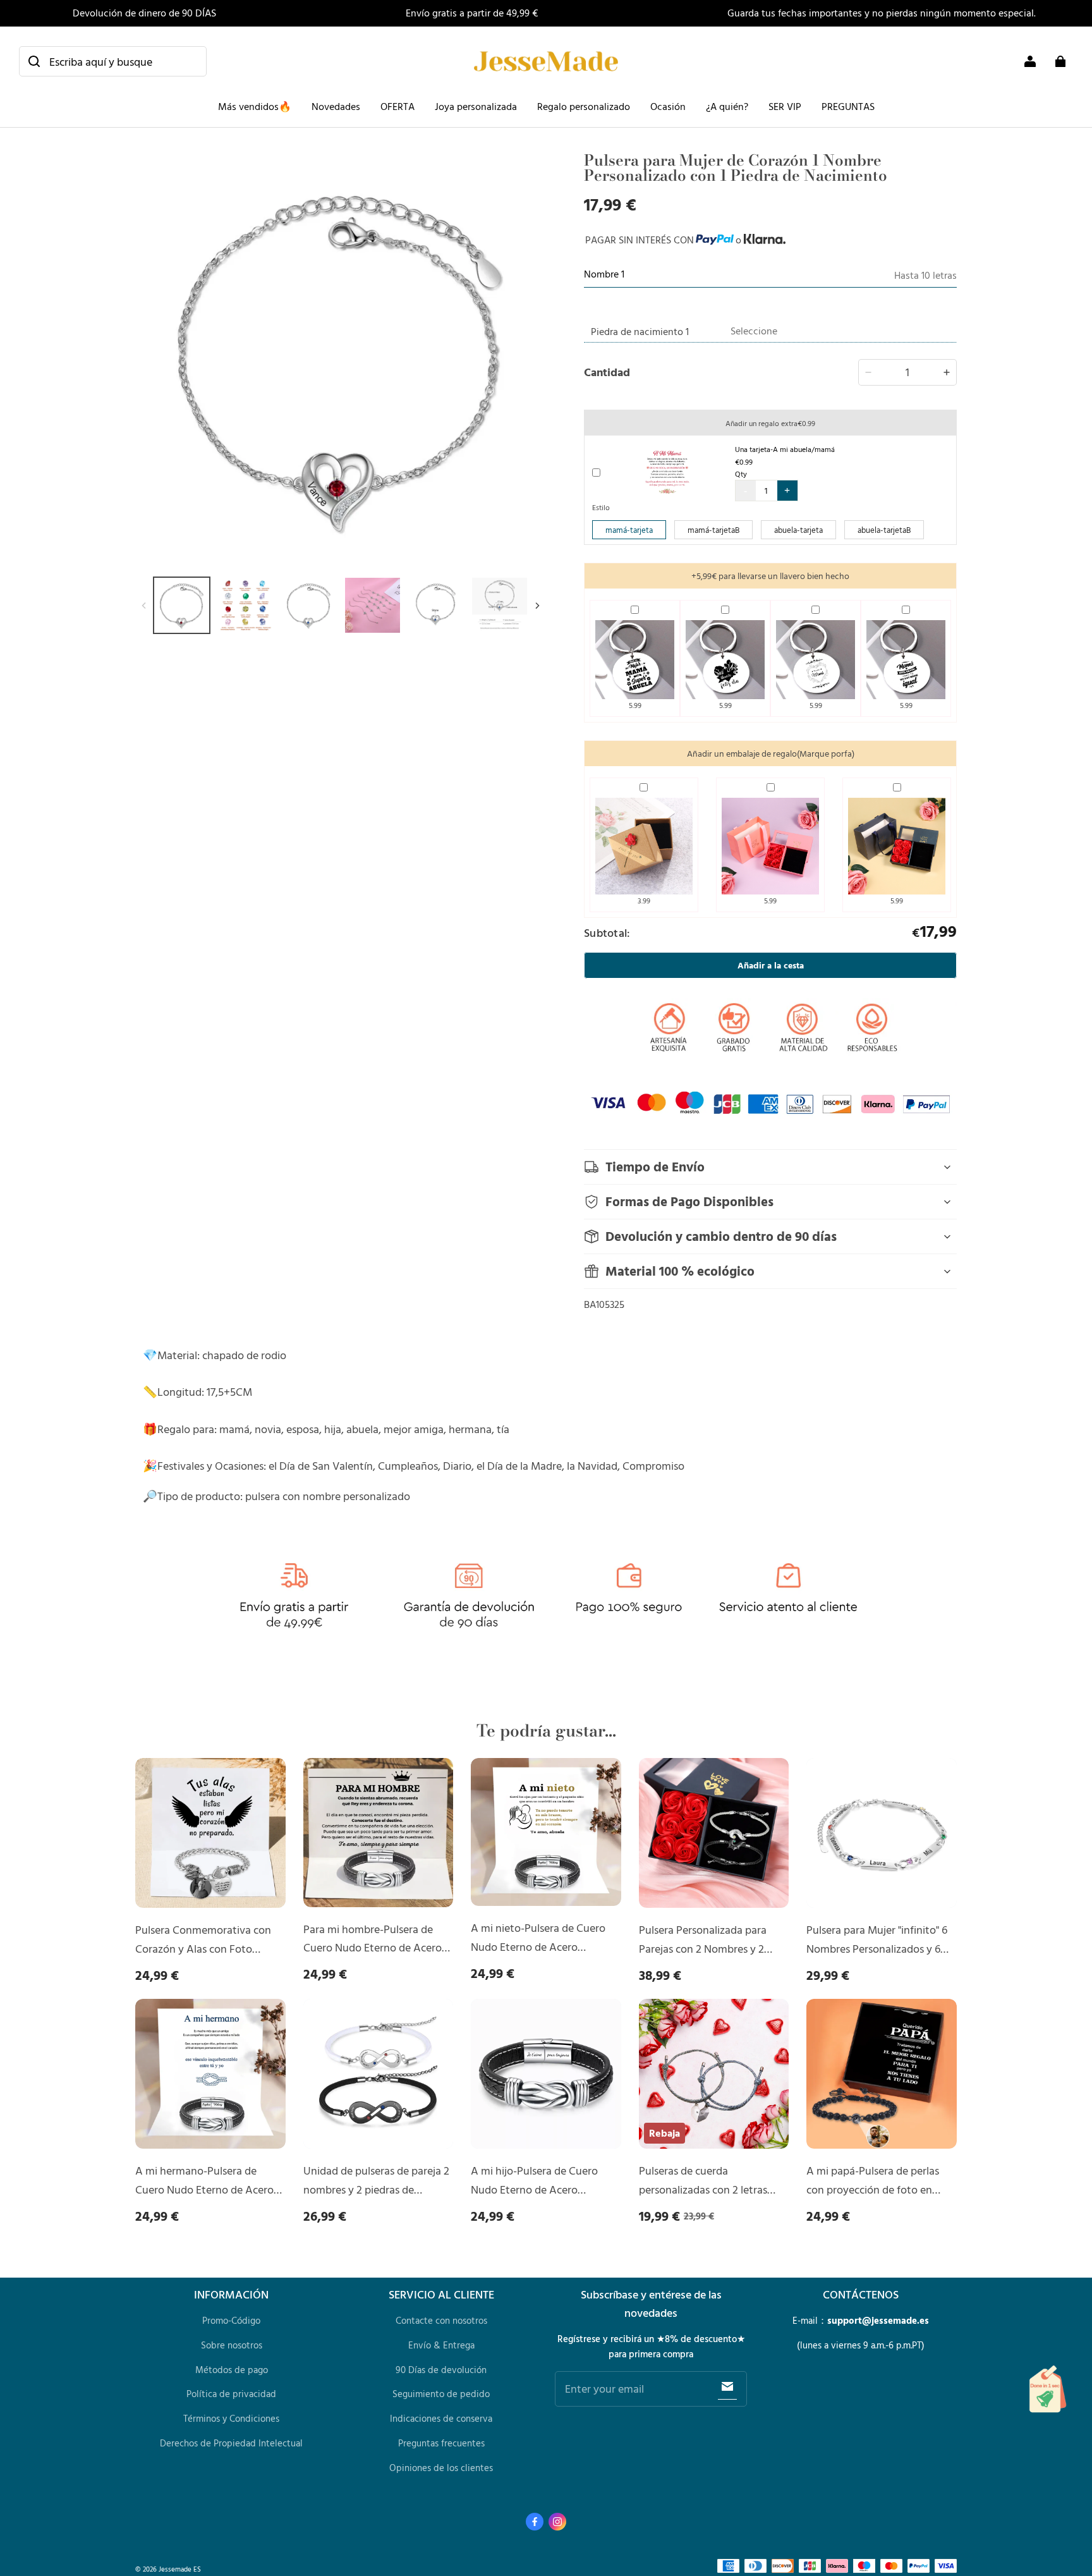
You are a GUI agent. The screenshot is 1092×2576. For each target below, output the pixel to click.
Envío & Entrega (441, 2345)
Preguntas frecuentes (441, 2443)
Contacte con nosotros (441, 2320)
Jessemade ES (180, 2569)
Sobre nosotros (232, 2345)
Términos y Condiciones (231, 2418)
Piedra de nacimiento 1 (640, 331)
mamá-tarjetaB (713, 530)
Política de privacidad (231, 2394)
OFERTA (397, 106)
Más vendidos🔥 (255, 106)
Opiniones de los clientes (441, 2468)
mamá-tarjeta (629, 530)
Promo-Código (231, 2320)
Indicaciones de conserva (441, 2418)
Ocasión (668, 106)
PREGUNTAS (848, 106)
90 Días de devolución (441, 2370)
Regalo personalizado (584, 106)
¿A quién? (727, 106)
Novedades (336, 106)
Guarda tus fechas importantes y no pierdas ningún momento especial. (882, 13)
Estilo (601, 507)
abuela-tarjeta (798, 530)
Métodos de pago (232, 2370)
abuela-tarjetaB (884, 530)
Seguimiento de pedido (441, 2394)
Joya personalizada (476, 106)
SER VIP (785, 106)
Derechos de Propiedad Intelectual (231, 2443)
